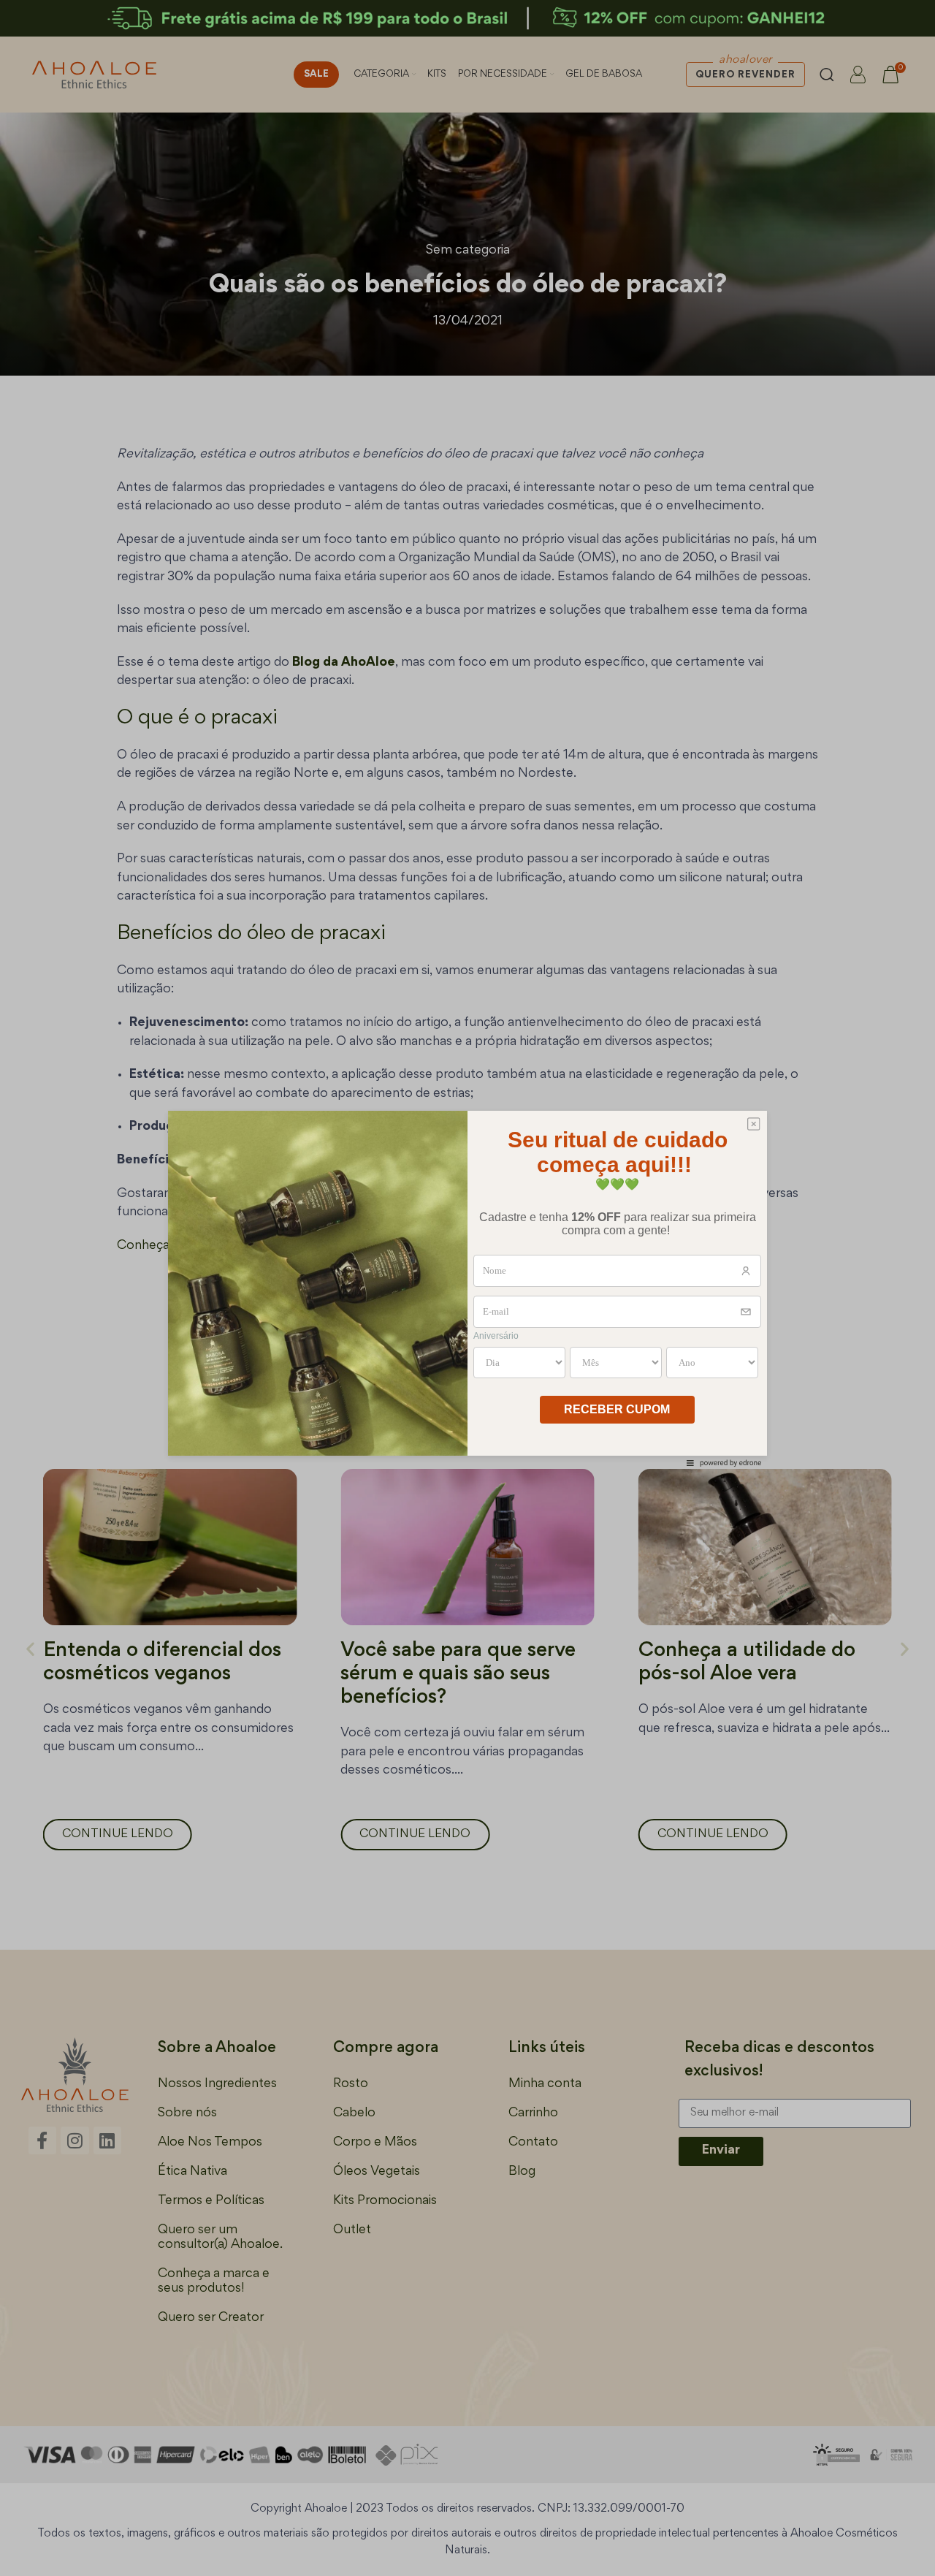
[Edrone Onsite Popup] (467, 1288)
